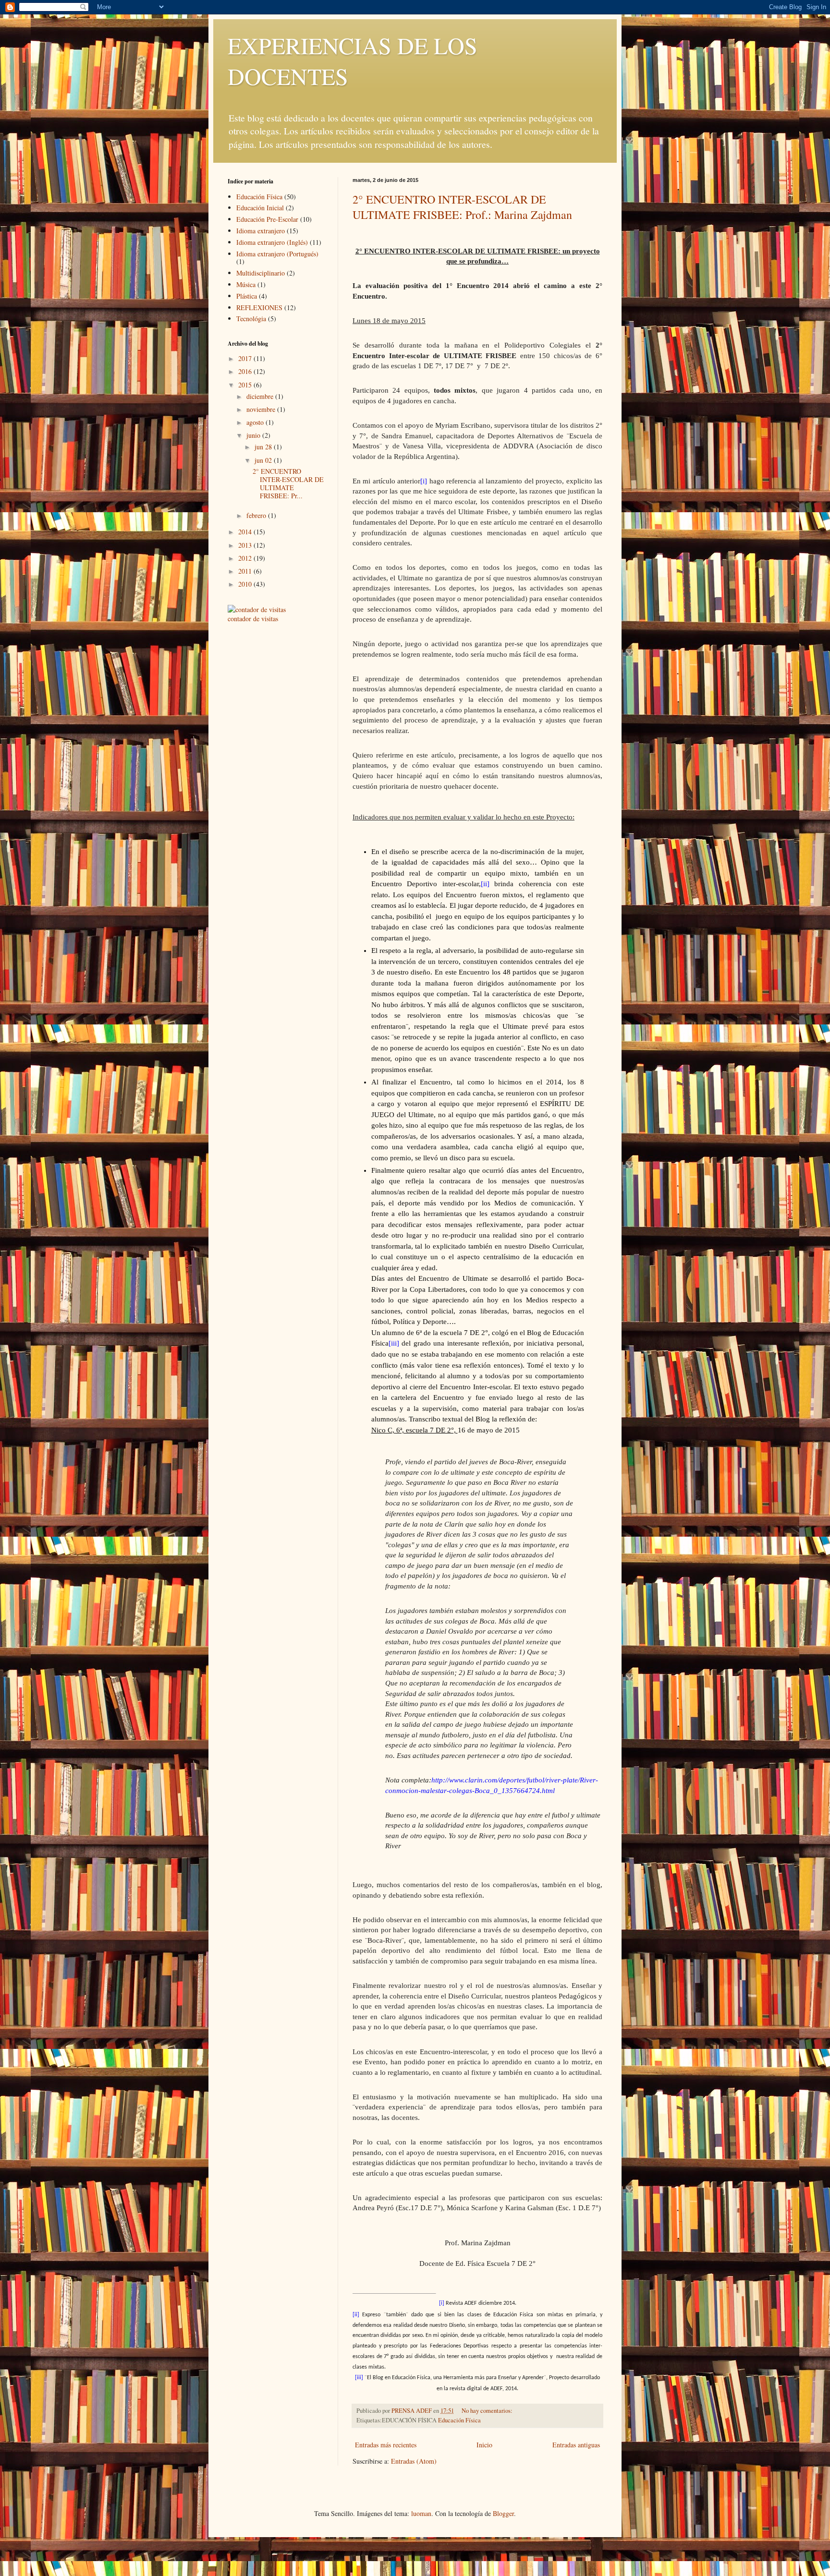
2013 (246, 545)
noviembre (262, 409)
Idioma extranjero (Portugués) (277, 254)
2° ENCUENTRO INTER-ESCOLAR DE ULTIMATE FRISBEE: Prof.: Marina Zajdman (462, 207)
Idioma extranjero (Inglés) (272, 242)
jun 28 (264, 447)
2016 (246, 371)
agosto (256, 422)
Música (246, 284)
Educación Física (459, 2420)
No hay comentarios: (488, 2411)
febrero (257, 515)
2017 (246, 358)
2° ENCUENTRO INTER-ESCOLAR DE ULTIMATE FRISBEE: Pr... (288, 483)
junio (254, 435)
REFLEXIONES (259, 307)
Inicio (484, 2445)
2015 (246, 385)
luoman (421, 2513)
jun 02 (264, 460)
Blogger (503, 2513)
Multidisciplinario (261, 273)
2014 (246, 532)
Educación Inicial (260, 208)
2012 (246, 558)
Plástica (247, 296)
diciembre (261, 396)
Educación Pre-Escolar (267, 219)
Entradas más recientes (386, 2445)
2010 (246, 584)
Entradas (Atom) (414, 2461)
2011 (246, 571)
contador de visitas (253, 619)
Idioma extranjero (261, 231)
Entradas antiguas (576, 2445)
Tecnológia (251, 319)
